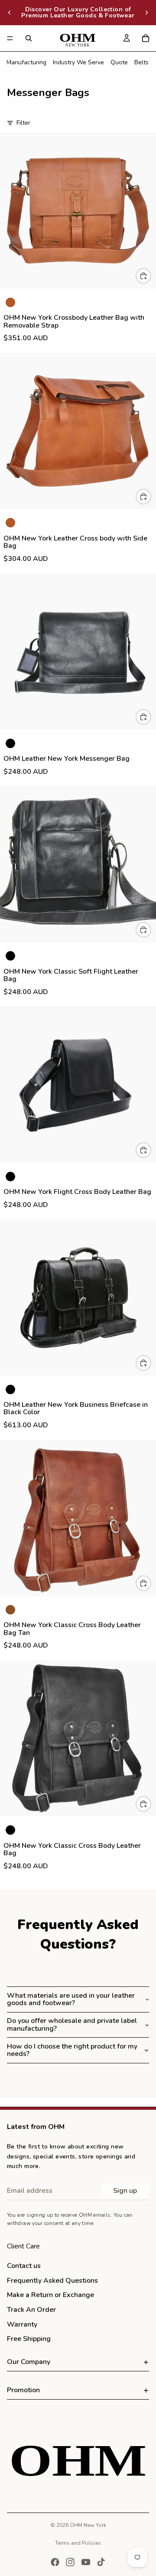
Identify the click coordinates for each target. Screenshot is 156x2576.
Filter (23, 123)
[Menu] (10, 38)
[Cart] (146, 38)
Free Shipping (29, 2339)
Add (151, 276)
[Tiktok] (101, 2562)
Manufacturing (26, 62)
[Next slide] (146, 13)
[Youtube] (86, 2562)
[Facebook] (55, 2562)
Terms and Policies (78, 2543)
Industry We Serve (78, 62)
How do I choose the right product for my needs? (72, 2050)
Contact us (24, 2266)
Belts (141, 62)
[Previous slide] (10, 13)
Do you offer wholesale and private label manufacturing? (72, 2025)
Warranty (22, 2324)
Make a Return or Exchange (50, 2295)
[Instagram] (70, 2562)
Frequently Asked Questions (52, 2281)
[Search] (29, 38)
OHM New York (88, 2525)
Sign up (125, 2191)
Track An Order (31, 2310)
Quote (119, 62)
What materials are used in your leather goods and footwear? (71, 1999)
